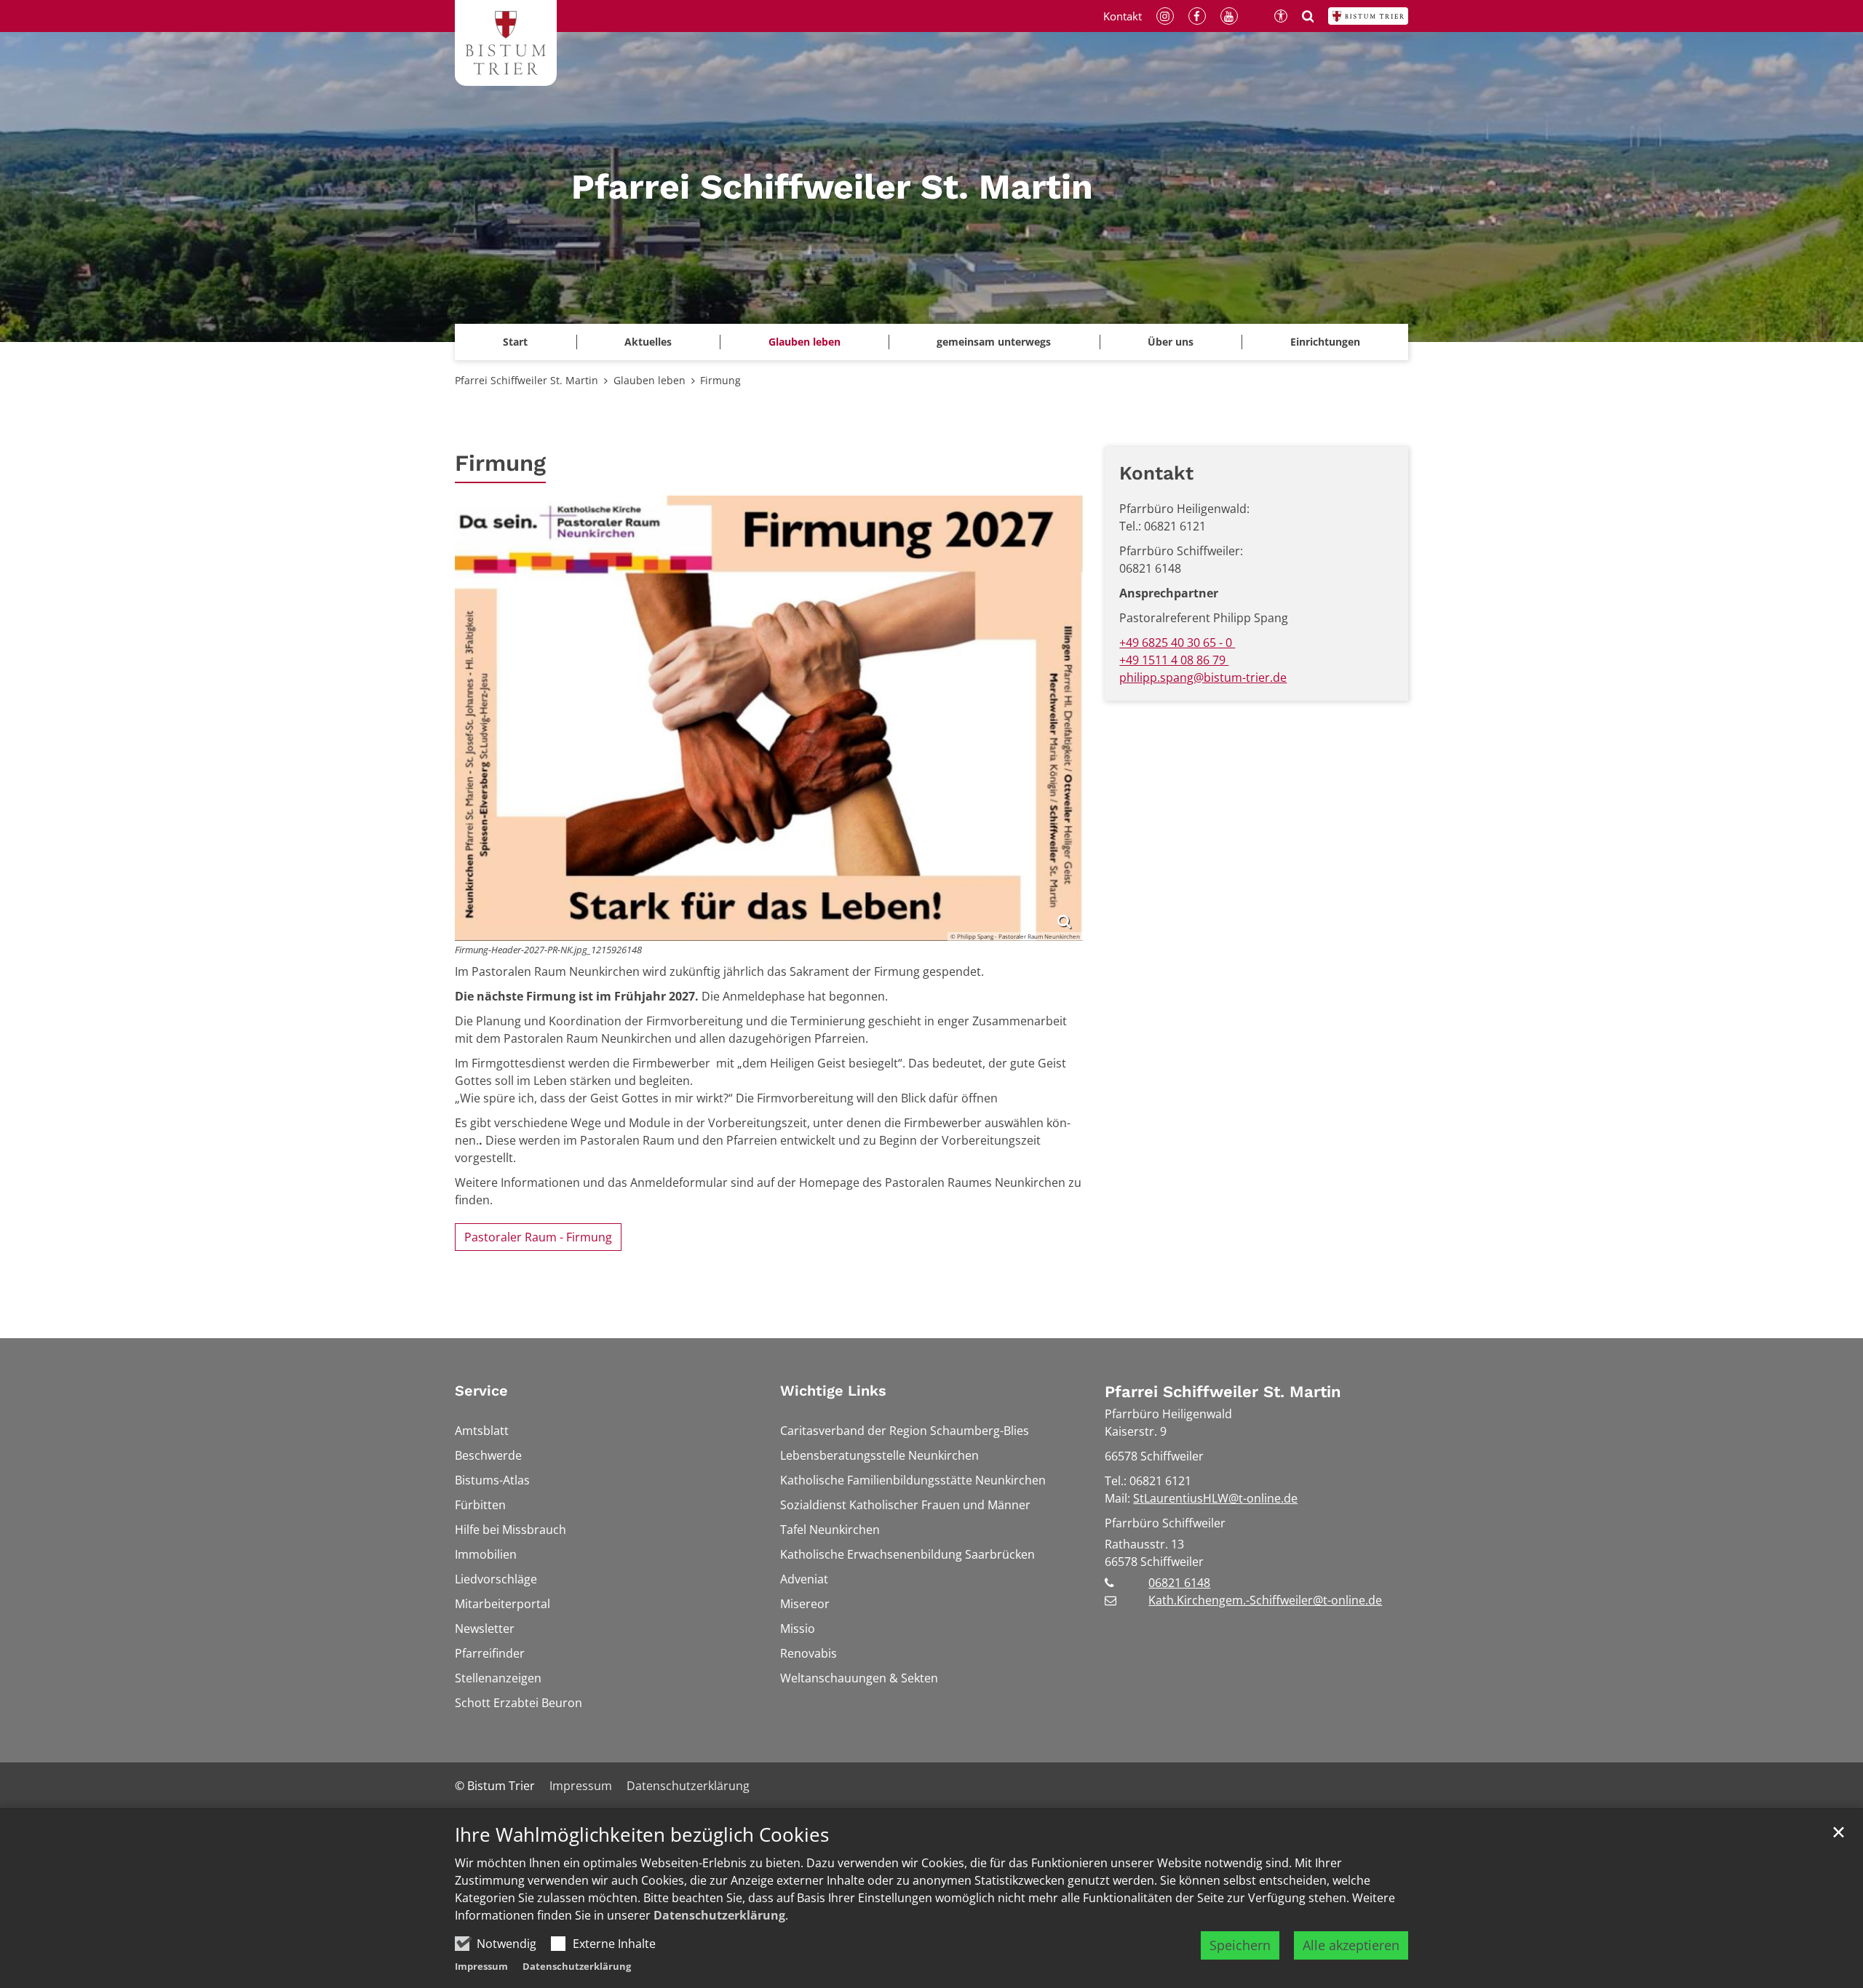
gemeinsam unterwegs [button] (994, 342)
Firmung (720, 380)
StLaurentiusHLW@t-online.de (1215, 1498)
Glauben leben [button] (805, 342)
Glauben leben (650, 380)
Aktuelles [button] (648, 342)
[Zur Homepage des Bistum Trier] (1368, 16)
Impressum (481, 1966)
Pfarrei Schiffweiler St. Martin (527, 380)
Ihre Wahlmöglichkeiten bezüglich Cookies (642, 1835)
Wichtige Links (833, 1391)
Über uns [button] (1171, 342)
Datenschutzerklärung (719, 1915)
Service (481, 1391)
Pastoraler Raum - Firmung (538, 1237)
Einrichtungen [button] (1325, 342)
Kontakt (1156, 473)
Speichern (1240, 1945)
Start (515, 342)
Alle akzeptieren (1351, 1945)
